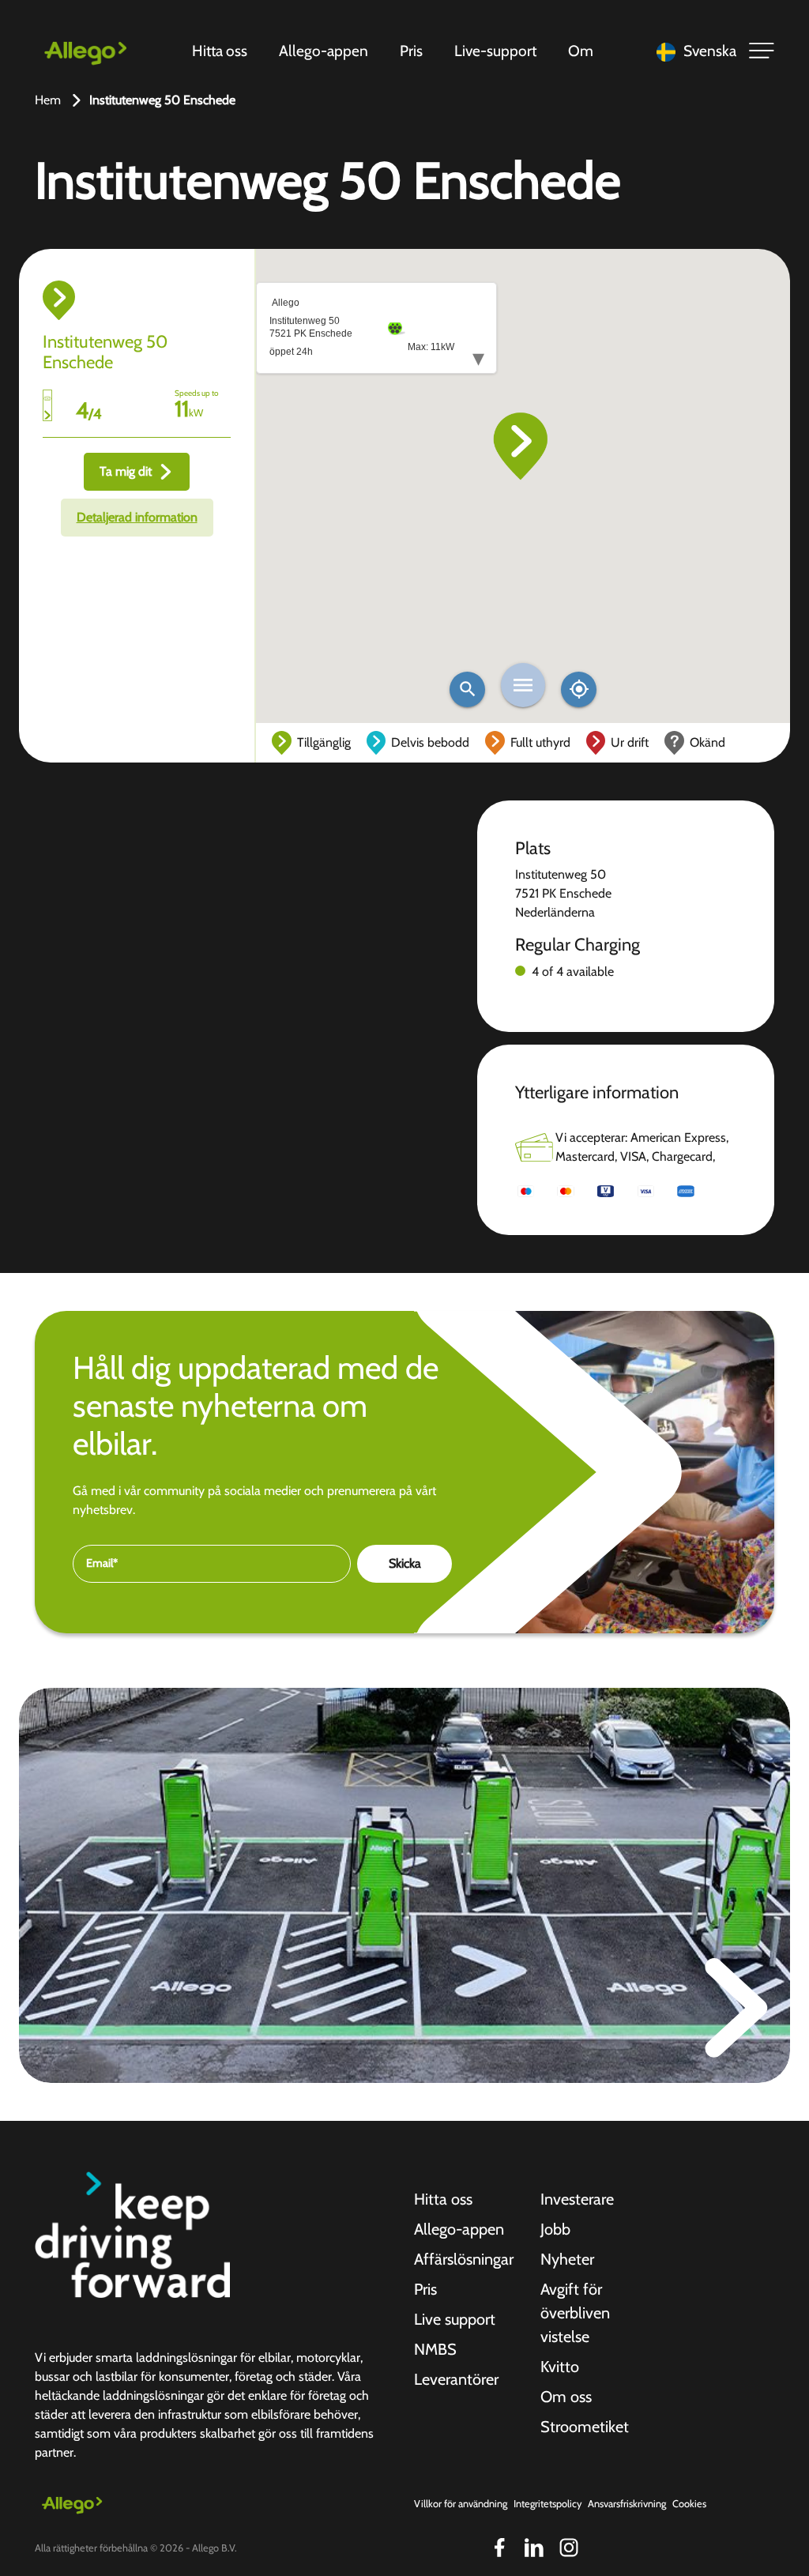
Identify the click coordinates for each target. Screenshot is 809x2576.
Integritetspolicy (547, 2504)
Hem (48, 100)
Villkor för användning (461, 2504)
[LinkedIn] (534, 2548)
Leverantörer (456, 2379)
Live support (455, 2319)
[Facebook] (499, 2548)
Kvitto (560, 2367)
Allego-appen (324, 51)
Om (581, 51)
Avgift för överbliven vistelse (575, 2313)
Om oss (566, 2397)
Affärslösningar (464, 2259)
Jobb (555, 2229)
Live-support (495, 51)
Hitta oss (220, 51)
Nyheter (567, 2259)
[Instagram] (569, 2548)
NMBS (435, 2349)
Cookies (689, 2504)
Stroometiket (585, 2427)
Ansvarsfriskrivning (627, 2504)
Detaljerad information (137, 517)
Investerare (577, 2199)
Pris (411, 51)
